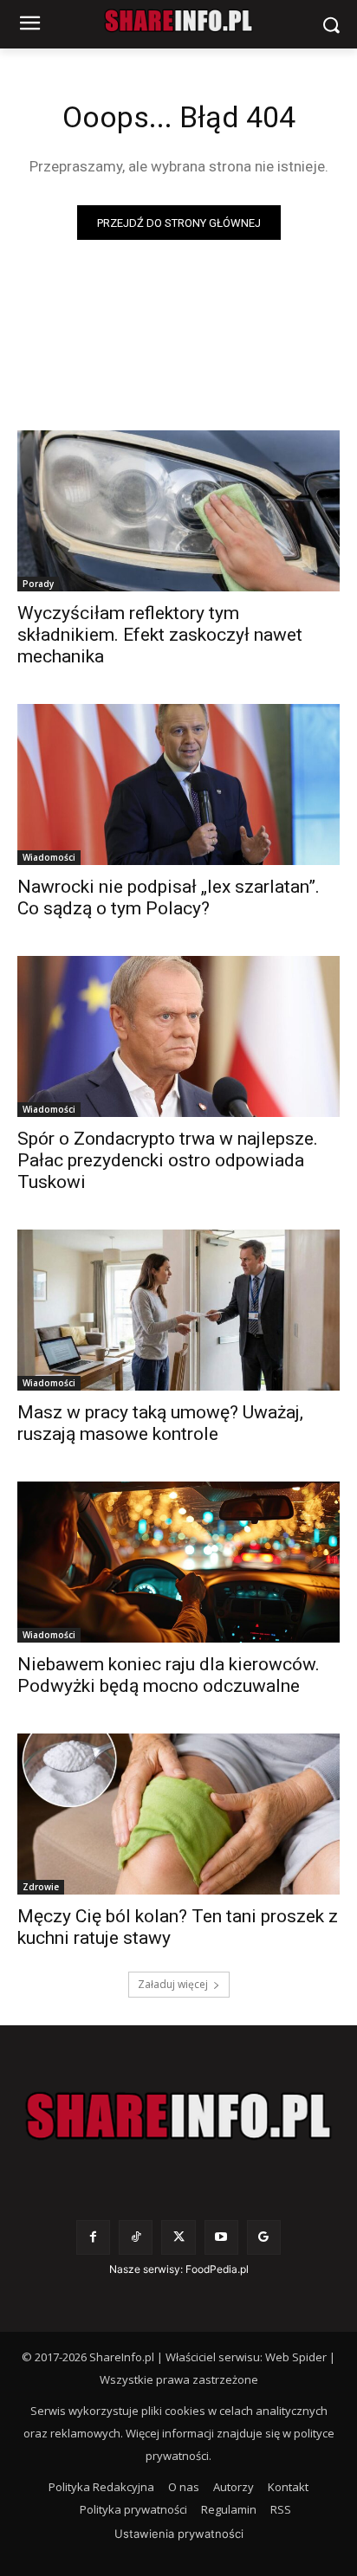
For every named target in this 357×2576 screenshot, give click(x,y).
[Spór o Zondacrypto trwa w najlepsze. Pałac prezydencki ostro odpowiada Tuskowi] (178, 1036)
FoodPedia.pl (217, 2269)
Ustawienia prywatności (179, 2534)
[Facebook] (93, 2237)
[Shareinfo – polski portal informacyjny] (178, 2116)
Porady (38, 584)
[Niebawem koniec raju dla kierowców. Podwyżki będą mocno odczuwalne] (178, 1562)
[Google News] (264, 2237)
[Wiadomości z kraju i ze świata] (178, 21)
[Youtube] (221, 2237)
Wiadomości (49, 857)
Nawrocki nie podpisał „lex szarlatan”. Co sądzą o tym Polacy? (169, 897)
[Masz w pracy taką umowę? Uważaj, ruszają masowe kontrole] (178, 1310)
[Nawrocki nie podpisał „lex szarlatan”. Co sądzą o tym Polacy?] (178, 784)
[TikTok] (136, 2237)
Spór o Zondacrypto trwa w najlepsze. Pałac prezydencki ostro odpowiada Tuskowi (168, 1160)
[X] (178, 2237)
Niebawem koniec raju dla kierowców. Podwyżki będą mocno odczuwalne (169, 1675)
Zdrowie (41, 1887)
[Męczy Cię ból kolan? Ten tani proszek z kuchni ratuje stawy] (178, 1814)
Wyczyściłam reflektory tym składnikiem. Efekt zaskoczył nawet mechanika (160, 635)
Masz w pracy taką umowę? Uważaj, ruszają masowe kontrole (160, 1423)
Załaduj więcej (173, 1984)
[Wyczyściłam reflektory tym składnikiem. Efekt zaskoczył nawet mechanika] (178, 511)
